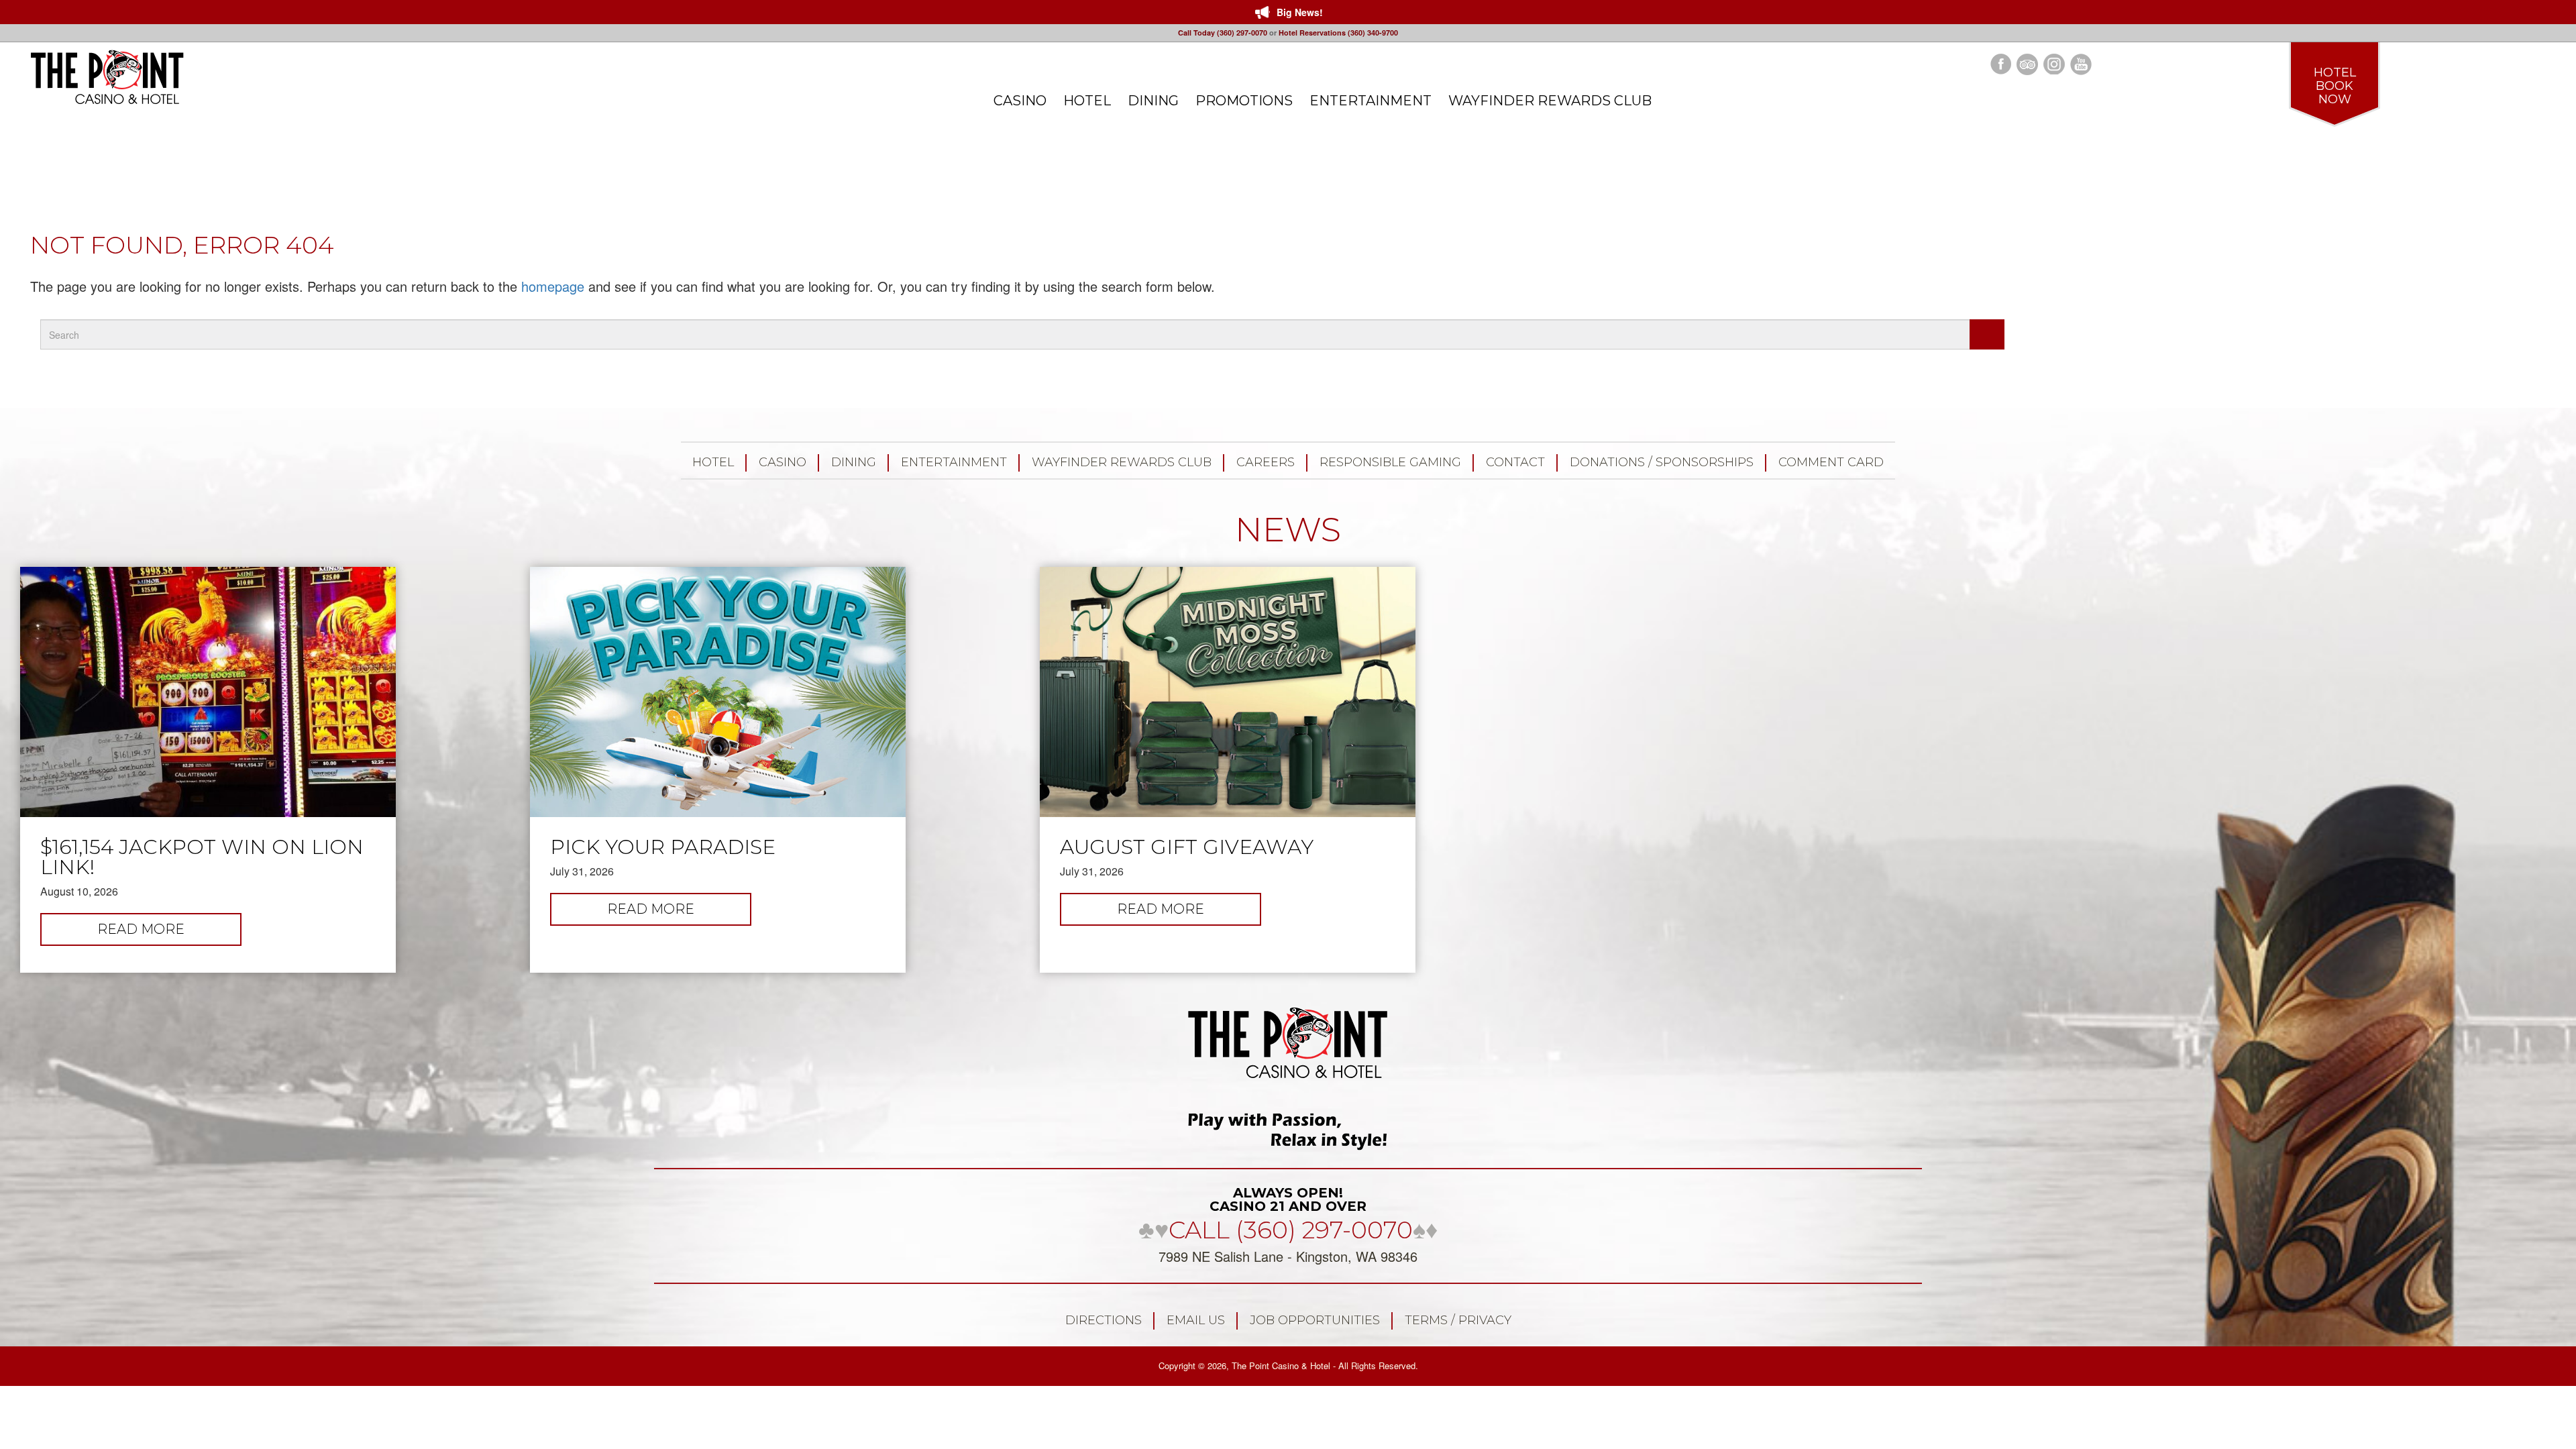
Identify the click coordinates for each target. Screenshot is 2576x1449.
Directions (1104, 1320)
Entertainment (954, 462)
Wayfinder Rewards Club (1122, 462)
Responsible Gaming (1390, 462)
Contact (1515, 462)
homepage (553, 286)
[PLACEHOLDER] (1987, 334)
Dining (854, 462)
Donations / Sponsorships (1662, 462)
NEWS (1288, 530)
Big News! (1300, 12)
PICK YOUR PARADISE (663, 847)
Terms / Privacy (1458, 1320)
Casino (783, 462)
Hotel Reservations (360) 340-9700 (1338, 33)
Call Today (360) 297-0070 (1223, 33)
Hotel (713, 462)
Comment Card (1831, 462)
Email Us (1196, 1320)
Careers (1266, 462)
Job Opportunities (1315, 1320)
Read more (169, 933)
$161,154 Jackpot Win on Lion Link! (202, 857)
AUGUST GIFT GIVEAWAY (1187, 847)
